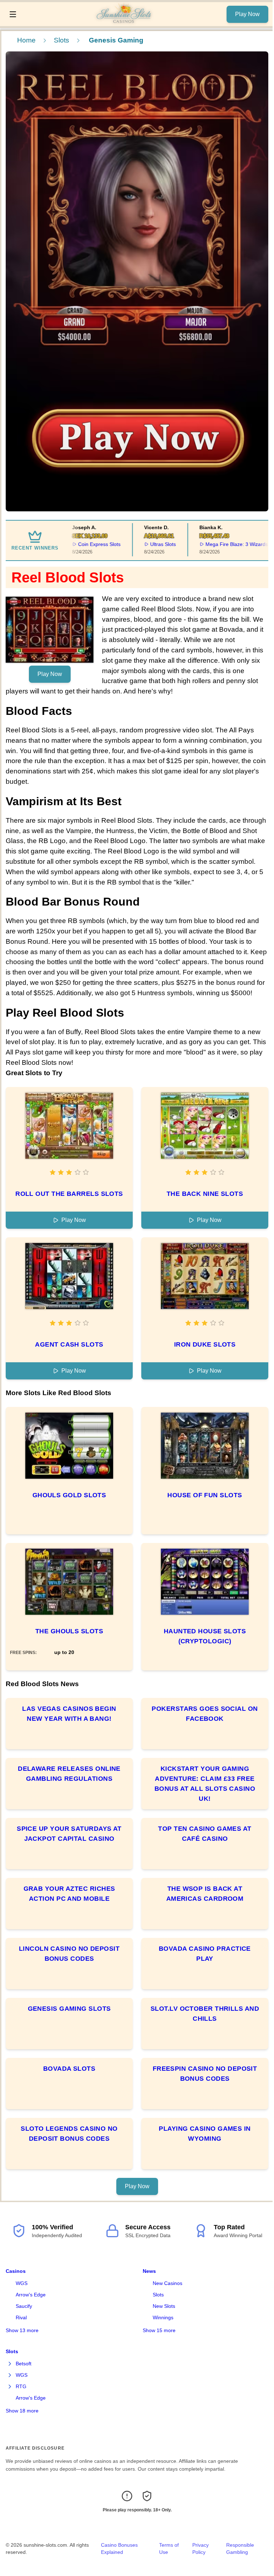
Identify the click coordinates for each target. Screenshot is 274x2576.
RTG (21, 2386)
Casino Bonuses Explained (119, 2549)
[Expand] (10, 2364)
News (149, 2271)
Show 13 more (22, 2330)
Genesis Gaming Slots (69, 2009)
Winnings (163, 2317)
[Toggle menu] (13, 14)
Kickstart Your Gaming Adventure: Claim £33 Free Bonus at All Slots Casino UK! (205, 1784)
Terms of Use (169, 2549)
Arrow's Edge (31, 2295)
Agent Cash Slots (69, 1344)
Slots (62, 40)
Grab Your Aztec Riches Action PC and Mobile (69, 1894)
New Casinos (168, 2283)
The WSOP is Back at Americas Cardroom (205, 1894)
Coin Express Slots (77, 544)
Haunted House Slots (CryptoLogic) (205, 1636)
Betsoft (24, 2364)
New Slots (164, 2306)
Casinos (16, 2271)
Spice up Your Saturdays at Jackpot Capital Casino (69, 1834)
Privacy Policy (201, 2549)
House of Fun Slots (205, 1495)
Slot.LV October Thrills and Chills (205, 2014)
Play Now (247, 14)
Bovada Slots (69, 2069)
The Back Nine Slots (205, 1194)
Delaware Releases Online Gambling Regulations (69, 1774)
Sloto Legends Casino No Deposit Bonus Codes (69, 2134)
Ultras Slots (141, 544)
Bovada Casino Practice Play (205, 1954)
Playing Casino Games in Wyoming (205, 2134)
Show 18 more (22, 2411)
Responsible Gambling (240, 2549)
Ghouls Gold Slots (69, 1495)
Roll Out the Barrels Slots (69, 1194)
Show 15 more (159, 2330)
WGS (22, 2283)
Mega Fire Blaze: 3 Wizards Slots (221, 544)
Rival (21, 2317)
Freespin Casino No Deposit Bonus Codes (205, 2074)
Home (26, 40)
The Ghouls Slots (69, 1631)
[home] (123, 21)
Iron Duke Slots (205, 1344)
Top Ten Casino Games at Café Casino (205, 1834)
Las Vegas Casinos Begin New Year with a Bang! (69, 1714)
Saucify (24, 2306)
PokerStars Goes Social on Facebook (205, 1714)
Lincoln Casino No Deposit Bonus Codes (69, 1954)
